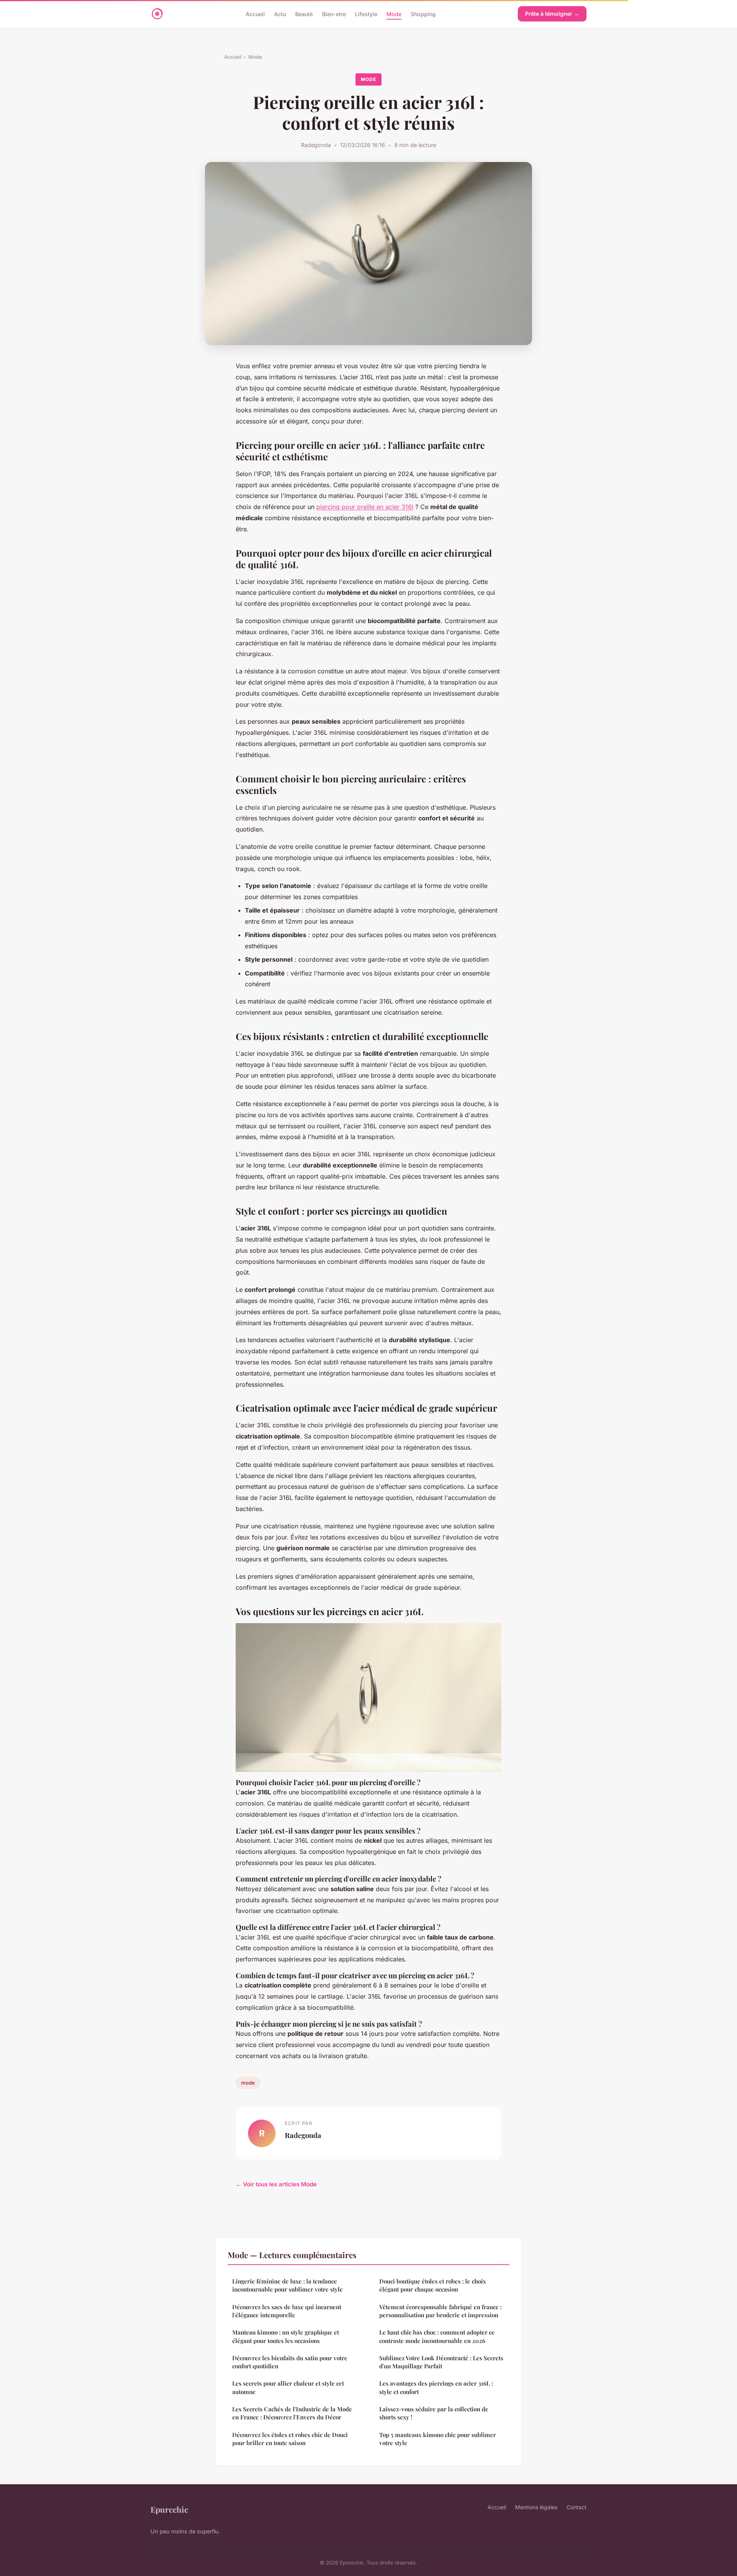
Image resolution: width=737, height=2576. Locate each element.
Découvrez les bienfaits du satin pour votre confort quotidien (290, 2362)
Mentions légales (536, 2507)
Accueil (255, 14)
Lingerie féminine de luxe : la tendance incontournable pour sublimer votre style (288, 2285)
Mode (394, 14)
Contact (577, 2507)
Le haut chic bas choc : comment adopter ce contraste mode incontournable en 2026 (437, 2336)
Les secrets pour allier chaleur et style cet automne (288, 2387)
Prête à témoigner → (552, 14)
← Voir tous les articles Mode (276, 2184)
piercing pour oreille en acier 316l (365, 507)
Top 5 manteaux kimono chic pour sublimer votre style (438, 2439)
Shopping (423, 14)
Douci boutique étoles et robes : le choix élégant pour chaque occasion (433, 2285)
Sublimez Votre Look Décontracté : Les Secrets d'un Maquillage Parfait (441, 2362)
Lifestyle (366, 14)
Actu (280, 14)
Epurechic (169, 2509)
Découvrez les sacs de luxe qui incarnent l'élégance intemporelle (287, 2311)
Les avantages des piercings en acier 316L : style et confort (436, 2387)
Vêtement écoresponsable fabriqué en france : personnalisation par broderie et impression (440, 2311)
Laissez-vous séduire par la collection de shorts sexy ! (434, 2413)
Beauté (304, 14)
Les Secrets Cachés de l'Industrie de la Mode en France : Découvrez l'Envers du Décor (292, 2413)
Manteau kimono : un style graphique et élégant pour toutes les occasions (286, 2336)
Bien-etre (334, 14)
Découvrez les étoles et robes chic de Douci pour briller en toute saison (290, 2439)
